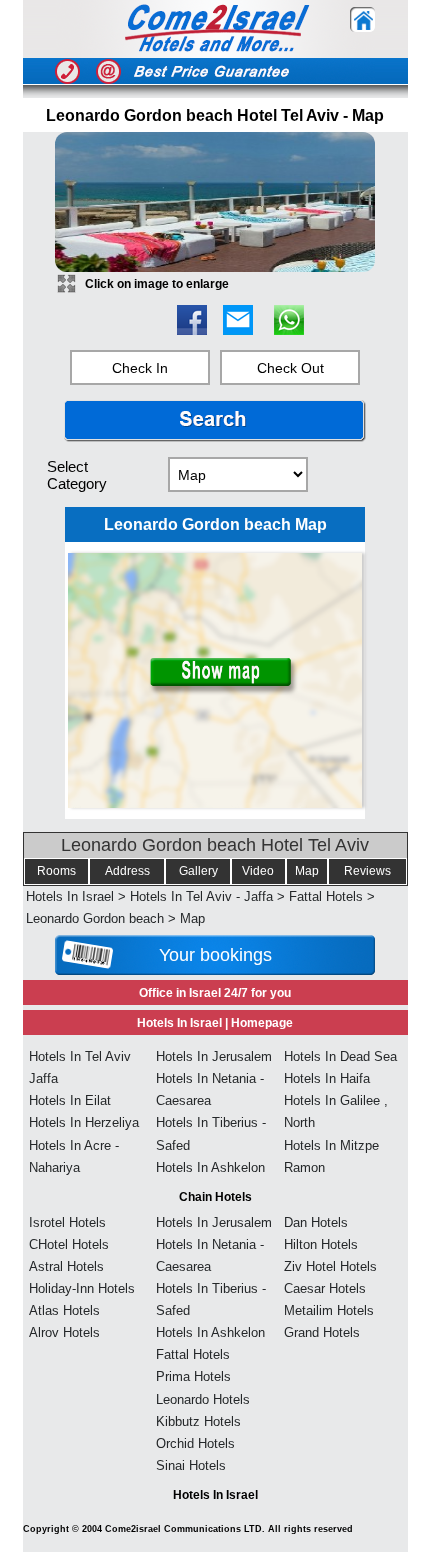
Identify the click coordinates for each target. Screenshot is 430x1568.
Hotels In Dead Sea (340, 1056)
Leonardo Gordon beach (95, 918)
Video (258, 871)
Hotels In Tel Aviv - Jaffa (201, 896)
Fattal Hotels (326, 896)
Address (127, 871)
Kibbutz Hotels (198, 1421)
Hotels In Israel (70, 896)
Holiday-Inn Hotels (82, 1288)
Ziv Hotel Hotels (330, 1266)
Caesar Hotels (325, 1288)
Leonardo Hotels (203, 1399)
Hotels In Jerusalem (214, 1056)
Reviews (367, 871)
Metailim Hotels (329, 1310)
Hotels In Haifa (327, 1078)
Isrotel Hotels (67, 1222)
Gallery (198, 871)
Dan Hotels (316, 1222)
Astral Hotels (66, 1266)
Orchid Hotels (195, 1443)
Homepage (262, 1023)
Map (307, 871)
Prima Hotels (193, 1376)
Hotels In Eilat (70, 1100)
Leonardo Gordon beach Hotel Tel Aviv (215, 845)
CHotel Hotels (69, 1244)
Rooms (56, 871)
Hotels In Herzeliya (84, 1122)
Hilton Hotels (321, 1244)
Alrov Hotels (64, 1332)
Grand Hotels (322, 1332)
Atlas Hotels (64, 1310)
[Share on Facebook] (192, 329)
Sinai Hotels (191, 1465)
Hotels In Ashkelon (210, 1167)
